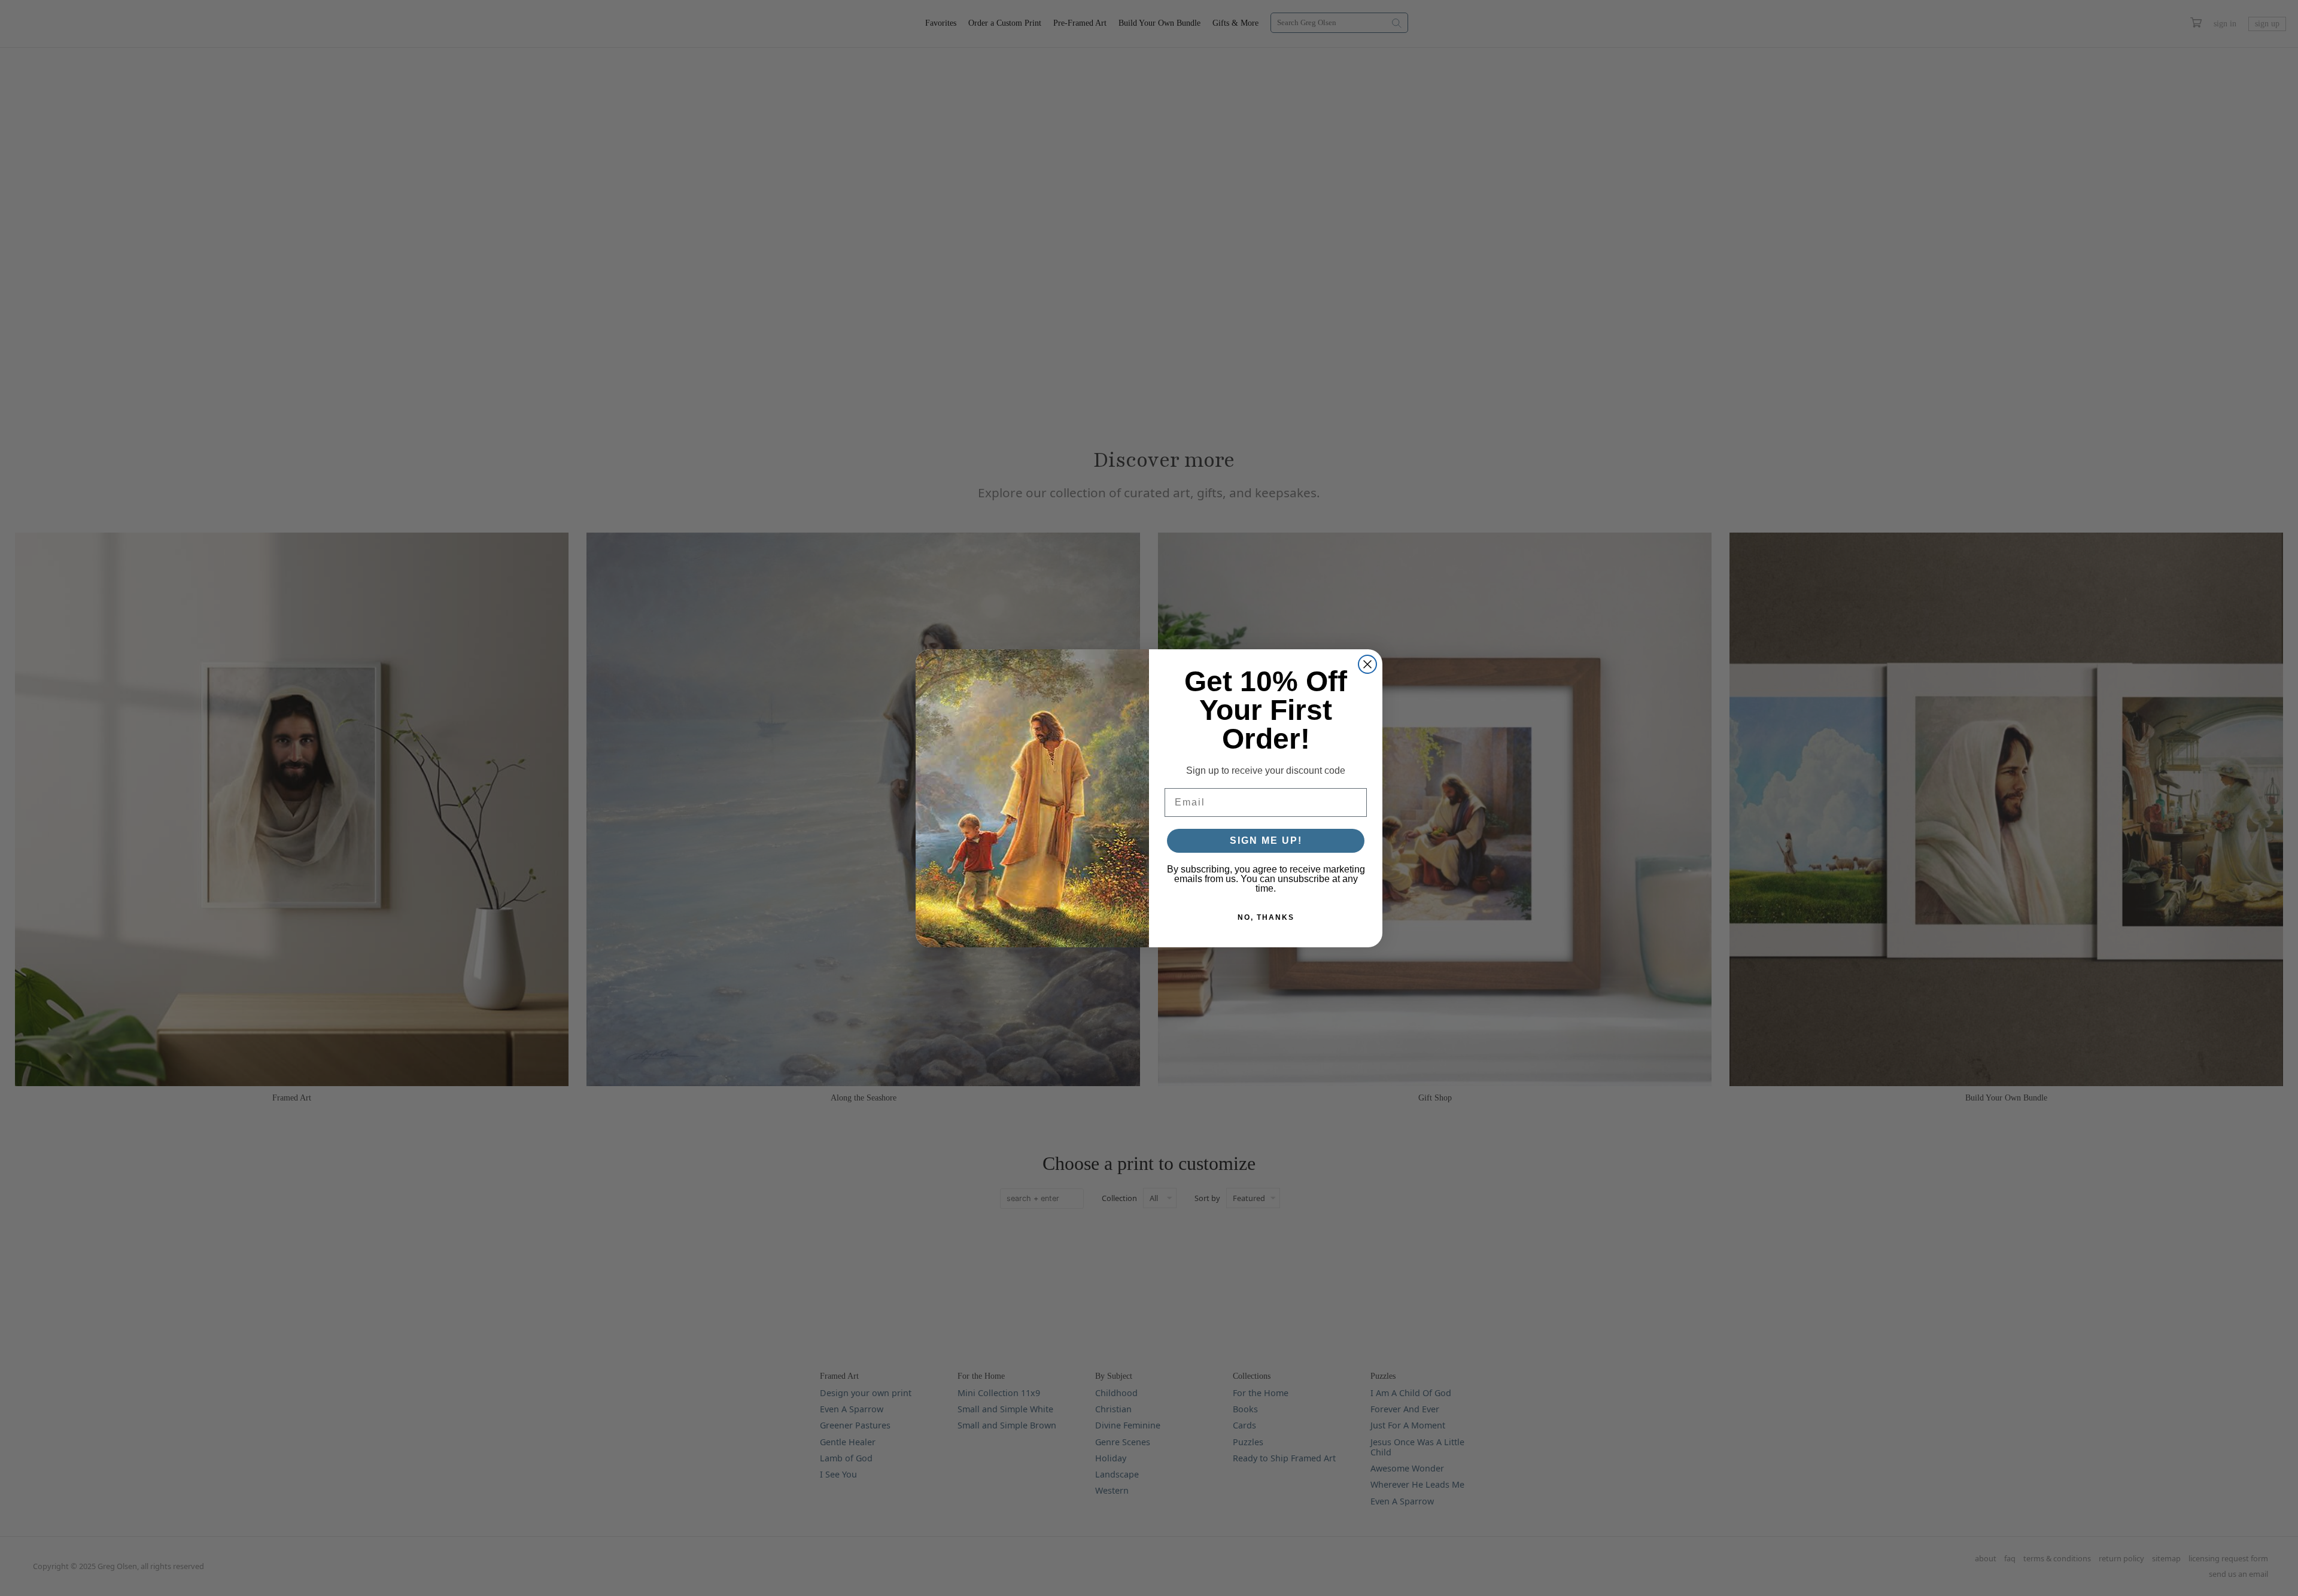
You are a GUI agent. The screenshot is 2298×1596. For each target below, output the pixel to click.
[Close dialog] (1367, 664)
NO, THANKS (1266, 917)
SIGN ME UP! (1266, 840)
